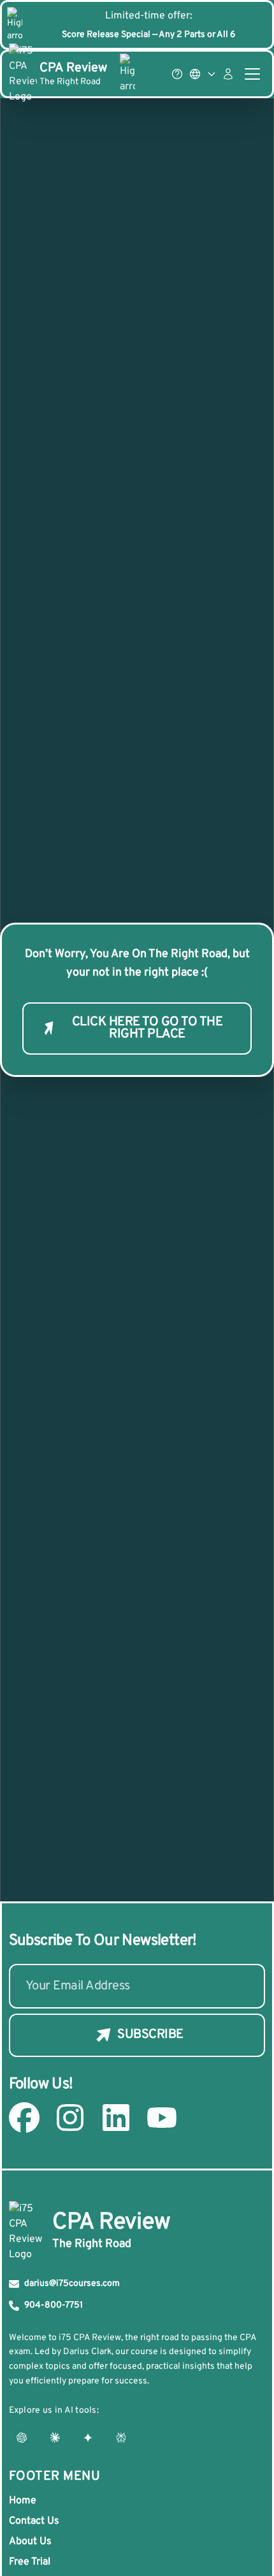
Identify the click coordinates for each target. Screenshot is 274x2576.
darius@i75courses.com (72, 2284)
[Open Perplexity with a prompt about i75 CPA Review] (121, 2438)
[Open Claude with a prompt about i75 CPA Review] (55, 2438)
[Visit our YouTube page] (162, 2118)
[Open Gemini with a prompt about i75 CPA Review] (88, 2438)
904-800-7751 (54, 2305)
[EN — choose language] (203, 74)
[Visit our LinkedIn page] (116, 2118)
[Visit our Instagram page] (70, 2118)
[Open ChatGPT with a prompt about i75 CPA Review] (22, 2438)
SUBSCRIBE (150, 2035)
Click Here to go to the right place (148, 1028)
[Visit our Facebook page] (24, 2118)
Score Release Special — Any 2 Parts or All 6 (148, 35)
